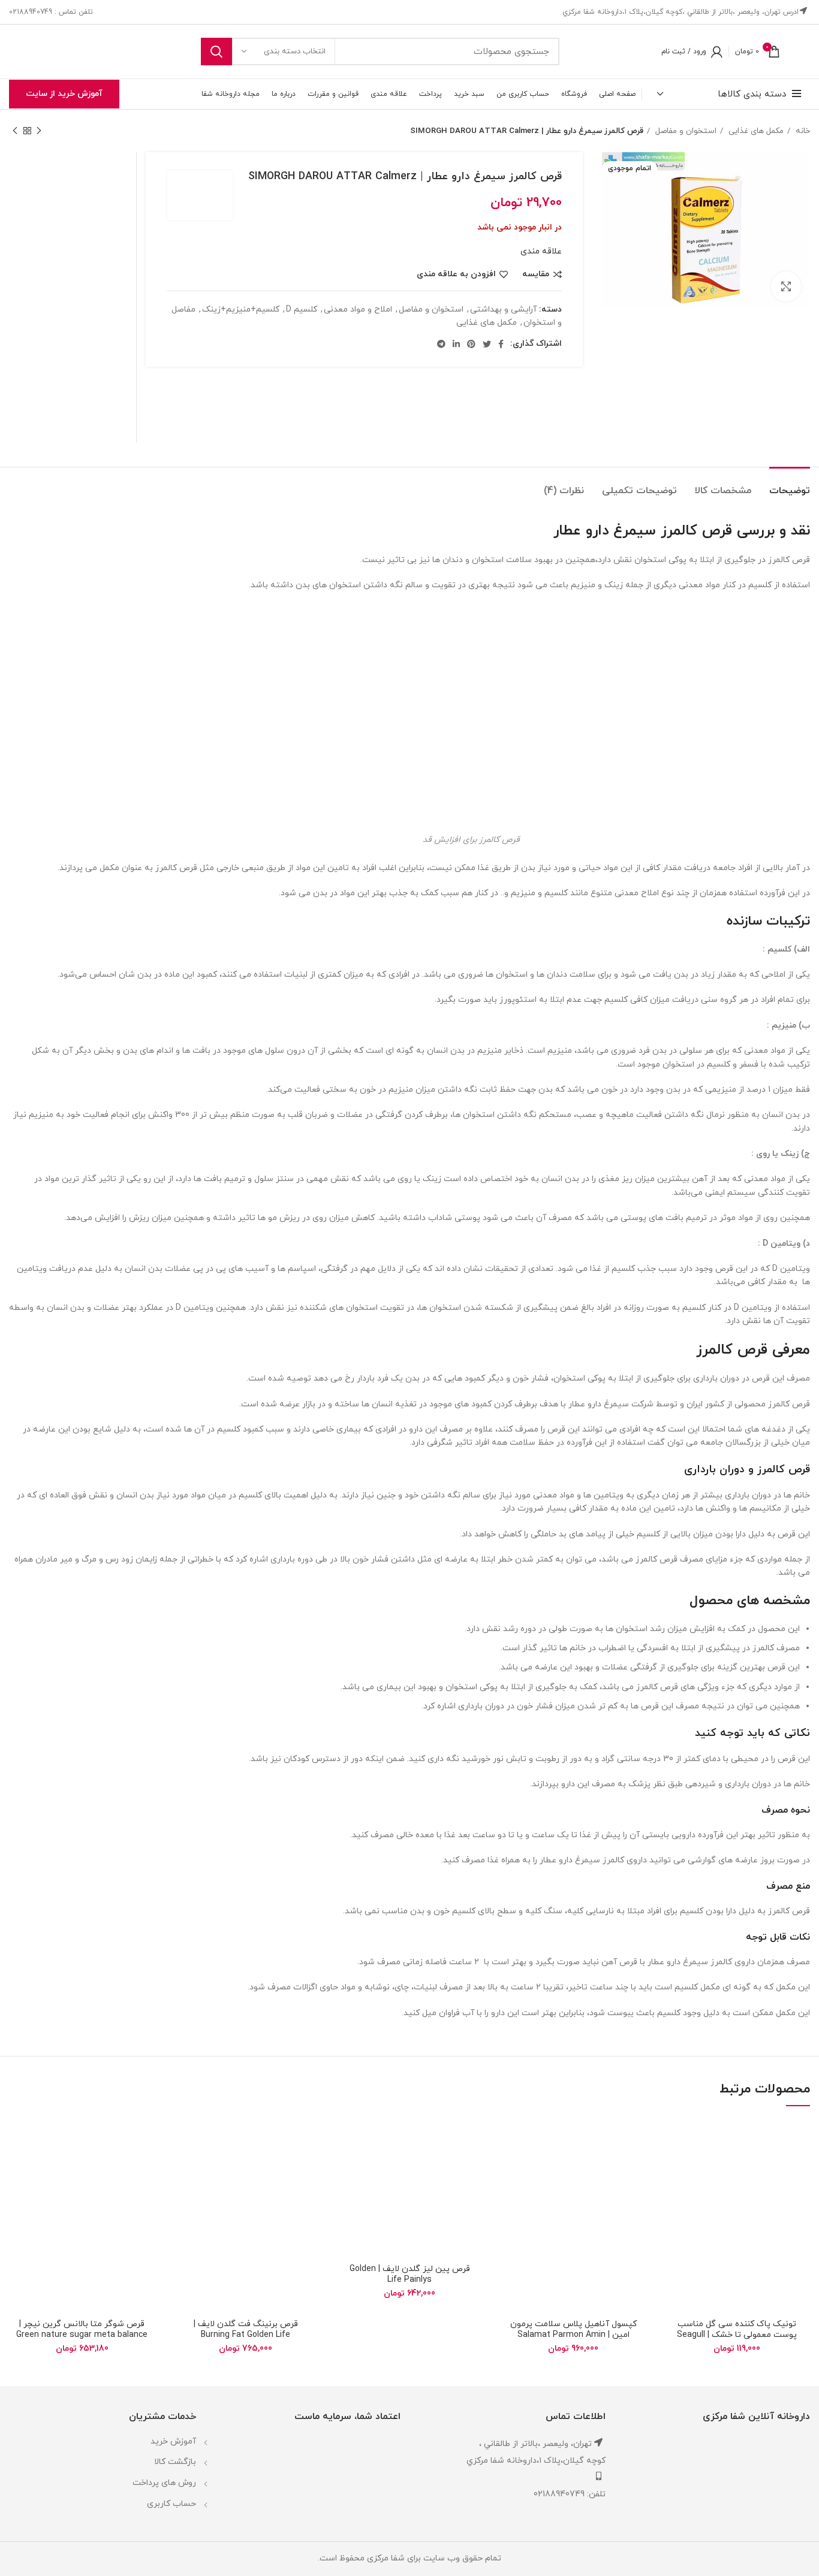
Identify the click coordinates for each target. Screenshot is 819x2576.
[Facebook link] (501, 344)
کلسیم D (302, 309)
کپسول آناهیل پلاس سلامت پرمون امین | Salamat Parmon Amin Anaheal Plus (573, 2335)
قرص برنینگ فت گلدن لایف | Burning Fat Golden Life (246, 2329)
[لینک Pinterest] (471, 344)
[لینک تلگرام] (441, 344)
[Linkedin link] (456, 344)
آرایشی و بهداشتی (503, 309)
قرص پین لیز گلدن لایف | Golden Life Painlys (410, 2274)
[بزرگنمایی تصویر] (786, 286)
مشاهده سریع (673, 2192)
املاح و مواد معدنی (358, 309)
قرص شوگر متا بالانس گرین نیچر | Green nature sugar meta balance (82, 2329)
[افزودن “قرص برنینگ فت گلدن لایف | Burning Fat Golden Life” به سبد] (182, 2165)
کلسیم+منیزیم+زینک (241, 309)
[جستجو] (216, 52)
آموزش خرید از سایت (64, 94)
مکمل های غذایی (755, 131)
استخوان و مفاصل (685, 131)
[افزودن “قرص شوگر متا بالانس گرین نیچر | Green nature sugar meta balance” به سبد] (18, 2165)
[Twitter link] (487, 344)
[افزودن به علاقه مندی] (673, 2138)
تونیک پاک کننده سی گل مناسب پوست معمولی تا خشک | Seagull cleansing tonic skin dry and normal (737, 2340)
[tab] (790, 485)
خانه (802, 131)
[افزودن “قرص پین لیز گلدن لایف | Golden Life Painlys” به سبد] (345, 2165)
